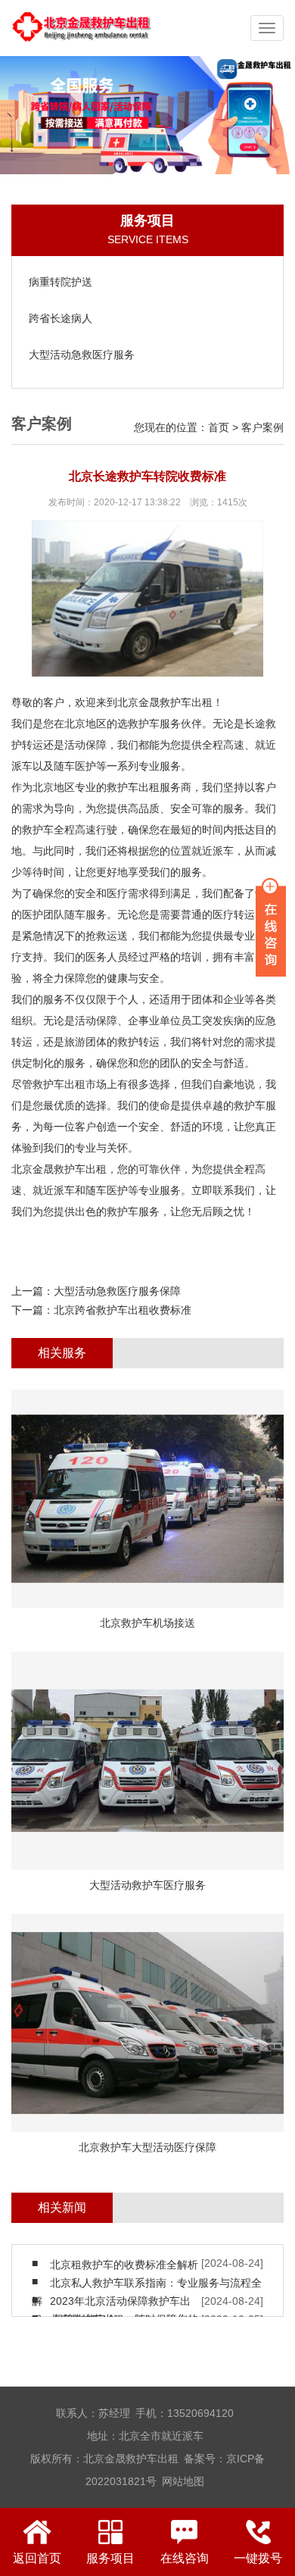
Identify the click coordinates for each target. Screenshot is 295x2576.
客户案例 (262, 427)
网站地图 (183, 2481)
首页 (219, 427)
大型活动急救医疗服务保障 (117, 1291)
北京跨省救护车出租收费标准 (123, 1310)
